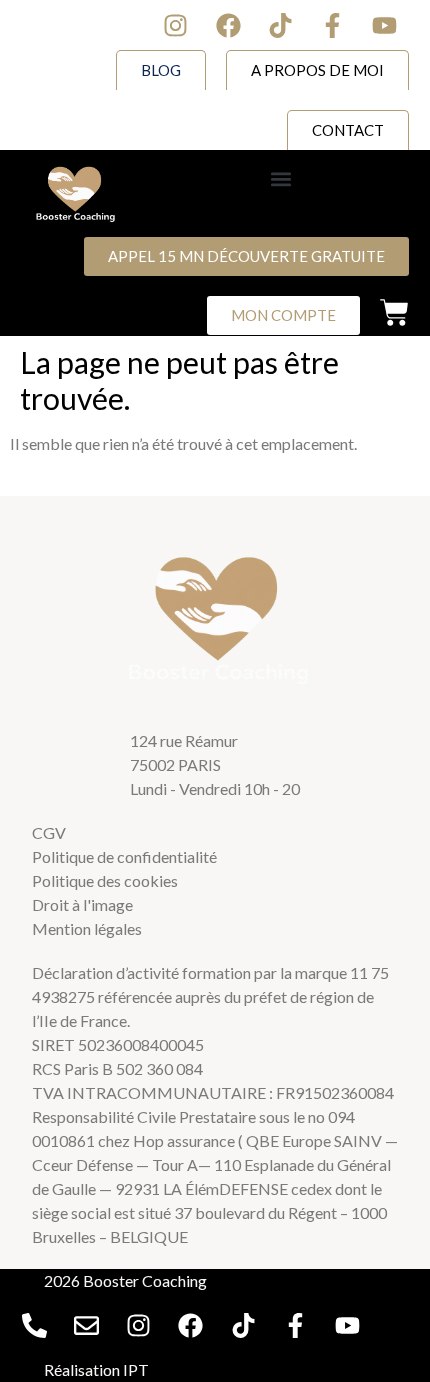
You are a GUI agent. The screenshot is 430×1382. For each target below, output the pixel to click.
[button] (281, 178)
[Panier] (394, 312)
